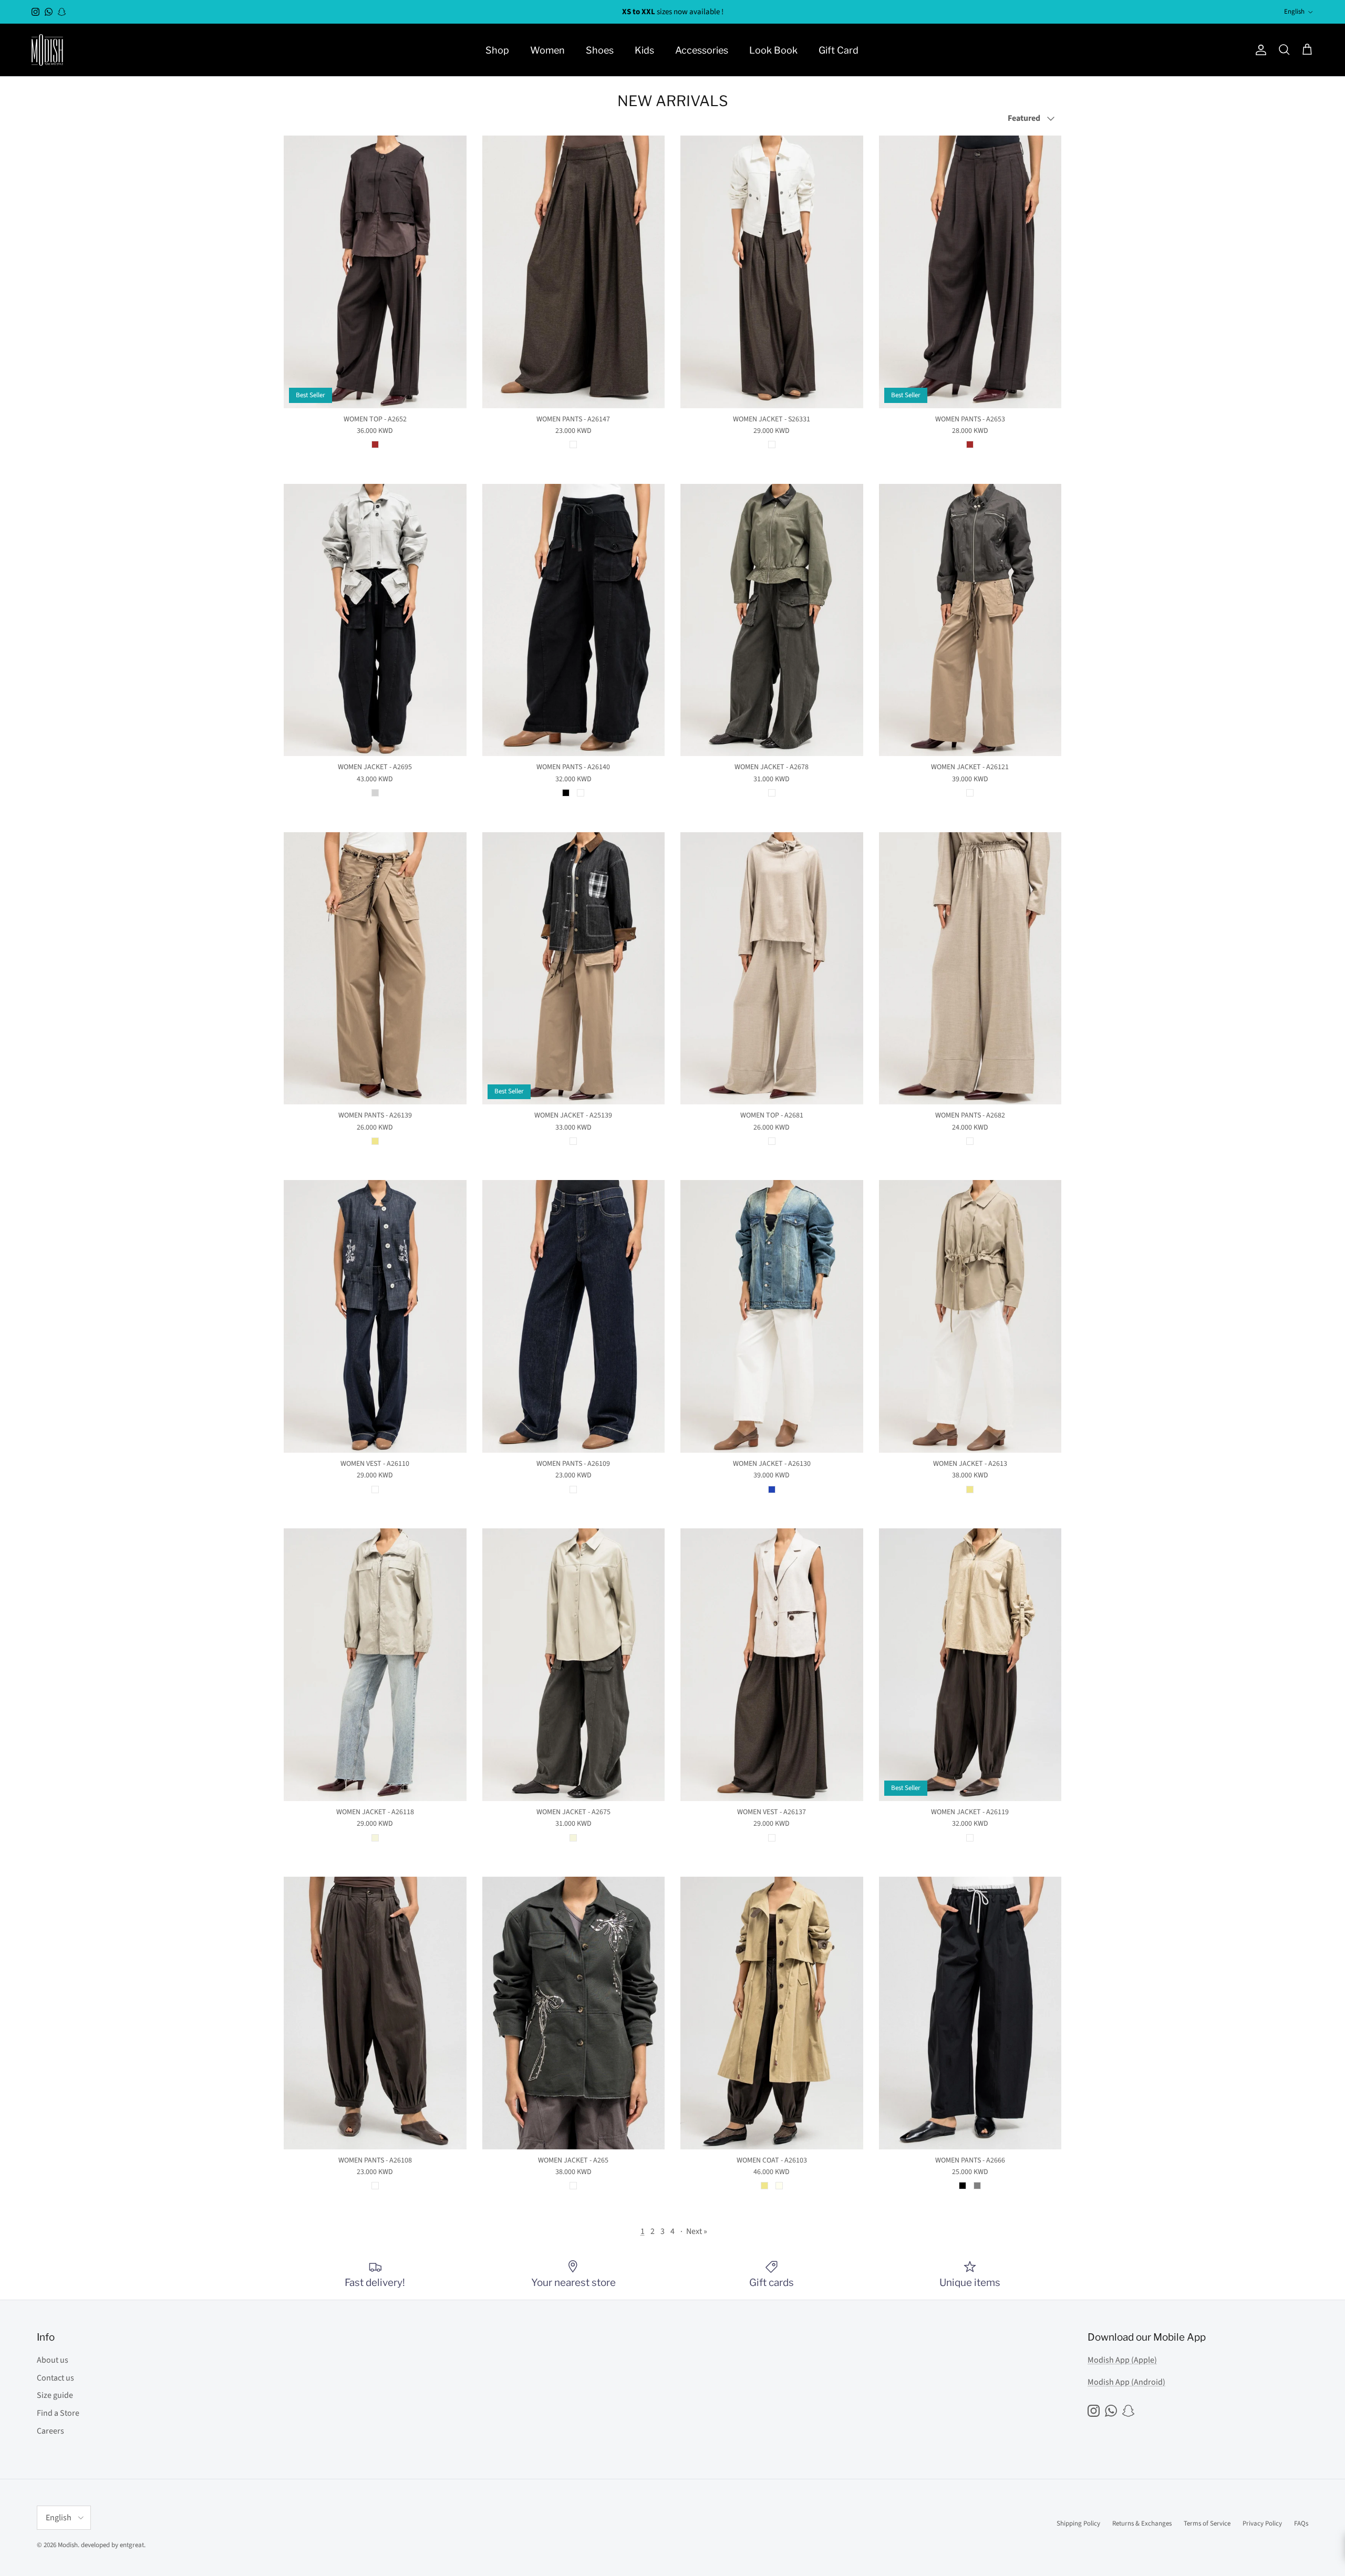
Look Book (773, 50)
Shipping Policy (1078, 2523)
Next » (697, 2231)
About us (53, 2360)
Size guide (55, 2395)
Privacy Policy (1262, 2523)
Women (547, 50)
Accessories (702, 50)
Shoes (600, 50)
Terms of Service (1207, 2523)
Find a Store (58, 2413)
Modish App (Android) (1126, 2382)
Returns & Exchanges (1142, 2523)
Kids (644, 50)
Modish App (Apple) (1122, 2360)
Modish (68, 2545)
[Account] (1259, 50)
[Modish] (47, 50)
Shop (497, 50)
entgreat (132, 2545)
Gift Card (839, 50)
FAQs (1301, 2523)
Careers (50, 2431)
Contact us (55, 2378)
